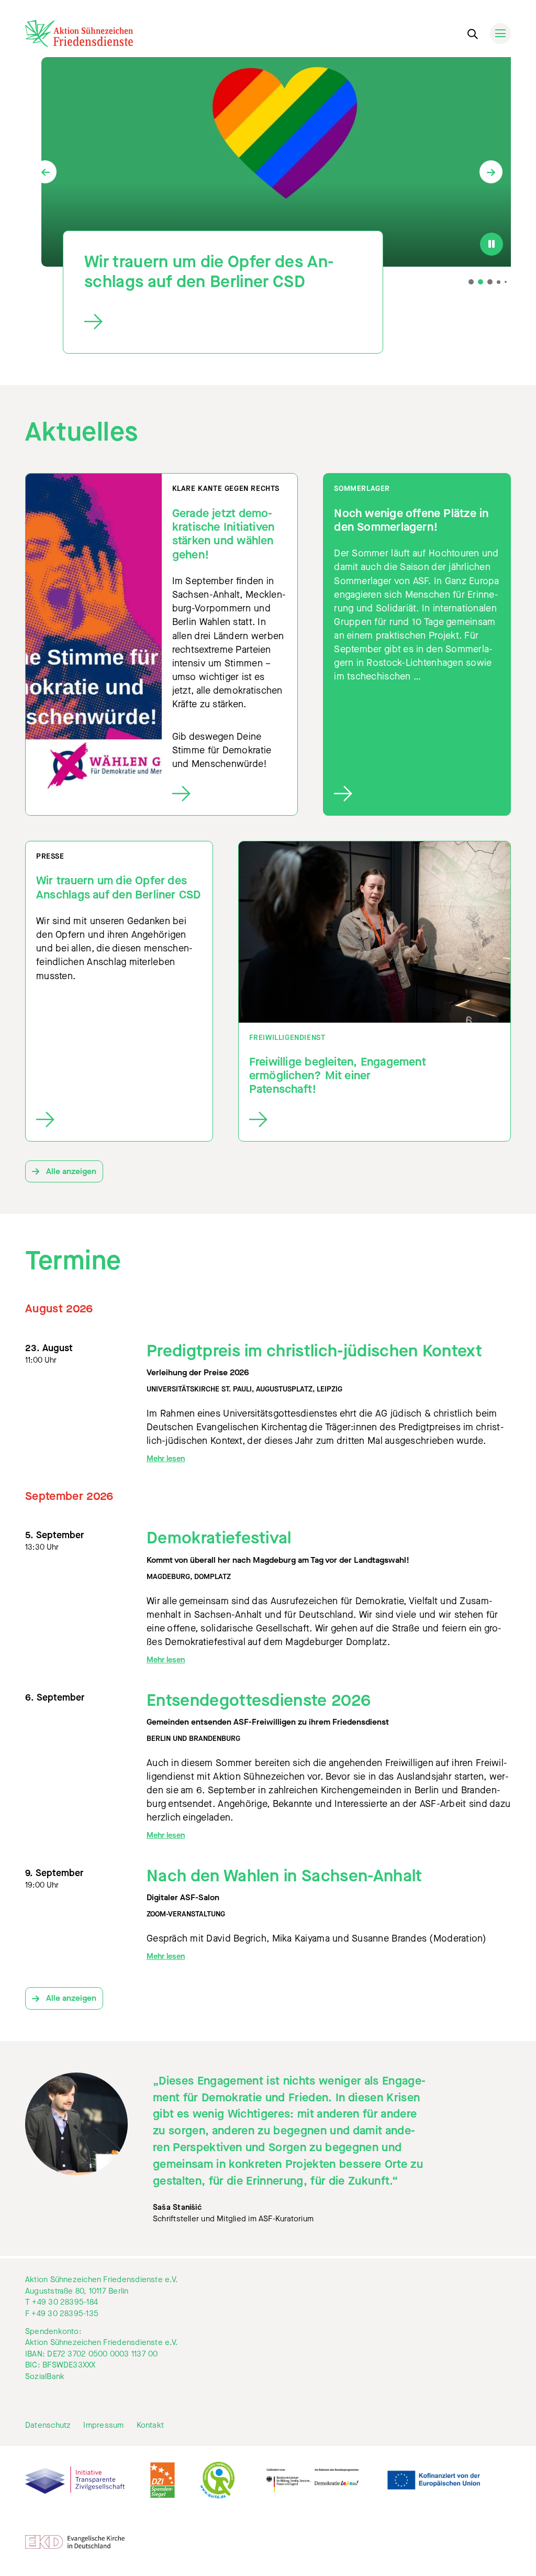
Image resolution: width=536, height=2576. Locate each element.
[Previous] (45, 172)
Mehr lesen (166, 1459)
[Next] (491, 172)
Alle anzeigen (70, 1171)
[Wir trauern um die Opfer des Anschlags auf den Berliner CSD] (214, 322)
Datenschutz (48, 2425)
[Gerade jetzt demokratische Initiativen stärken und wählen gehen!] (230, 794)
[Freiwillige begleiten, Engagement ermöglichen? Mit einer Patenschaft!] (340, 1120)
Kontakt (150, 2425)
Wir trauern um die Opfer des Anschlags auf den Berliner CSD (209, 272)
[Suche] (472, 32)
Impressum (103, 2425)
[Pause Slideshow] (492, 244)
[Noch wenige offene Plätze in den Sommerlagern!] (417, 794)
